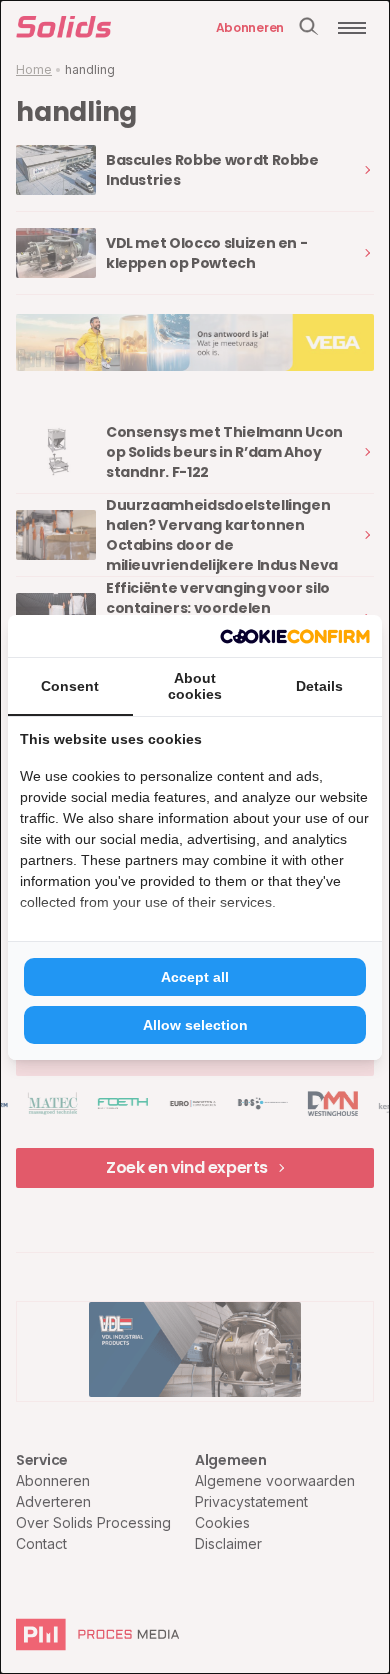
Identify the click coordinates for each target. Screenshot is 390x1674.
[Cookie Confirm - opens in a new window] (295, 636)
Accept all (195, 977)
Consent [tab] (70, 686)
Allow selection (195, 1025)
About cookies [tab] (195, 686)
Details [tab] (319, 686)
